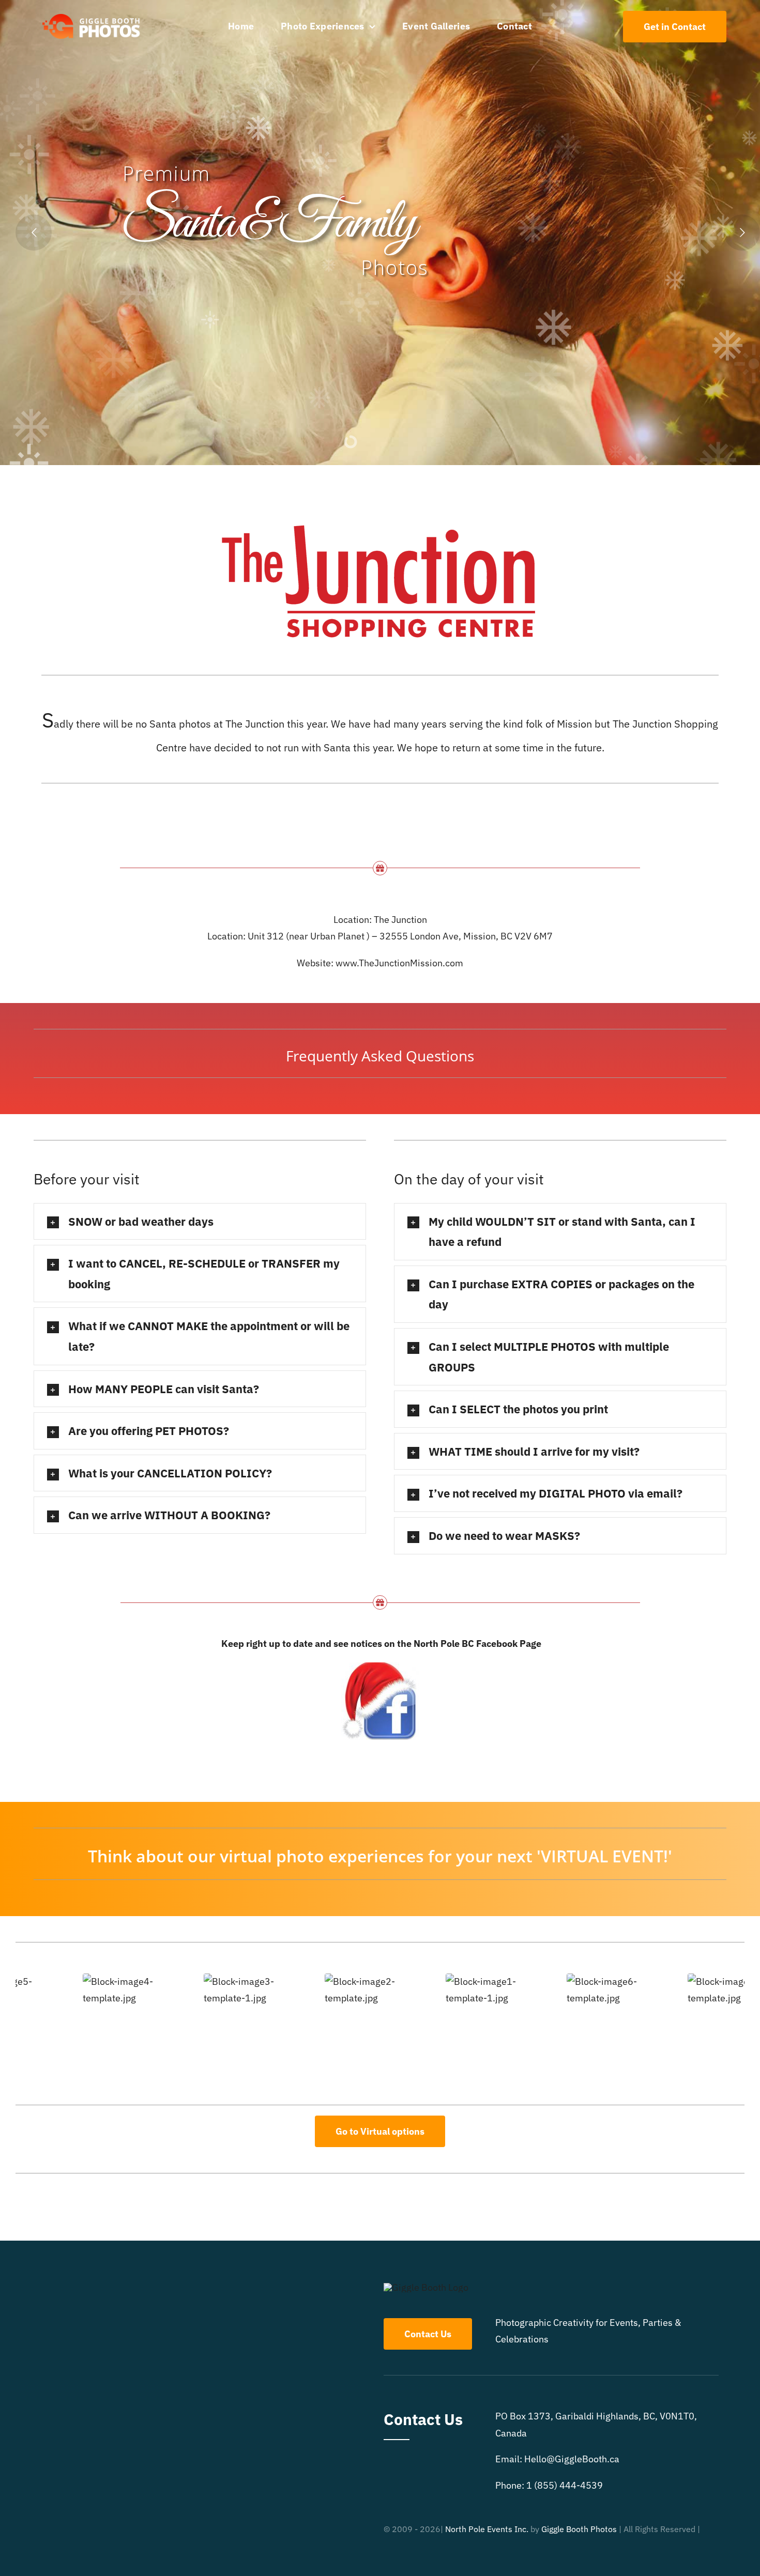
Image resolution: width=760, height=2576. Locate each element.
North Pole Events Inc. (487, 2529)
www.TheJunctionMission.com (399, 963)
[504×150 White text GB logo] (92, 13)
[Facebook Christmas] (380, 1667)
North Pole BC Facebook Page (477, 1644)
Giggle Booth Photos (579, 2529)
